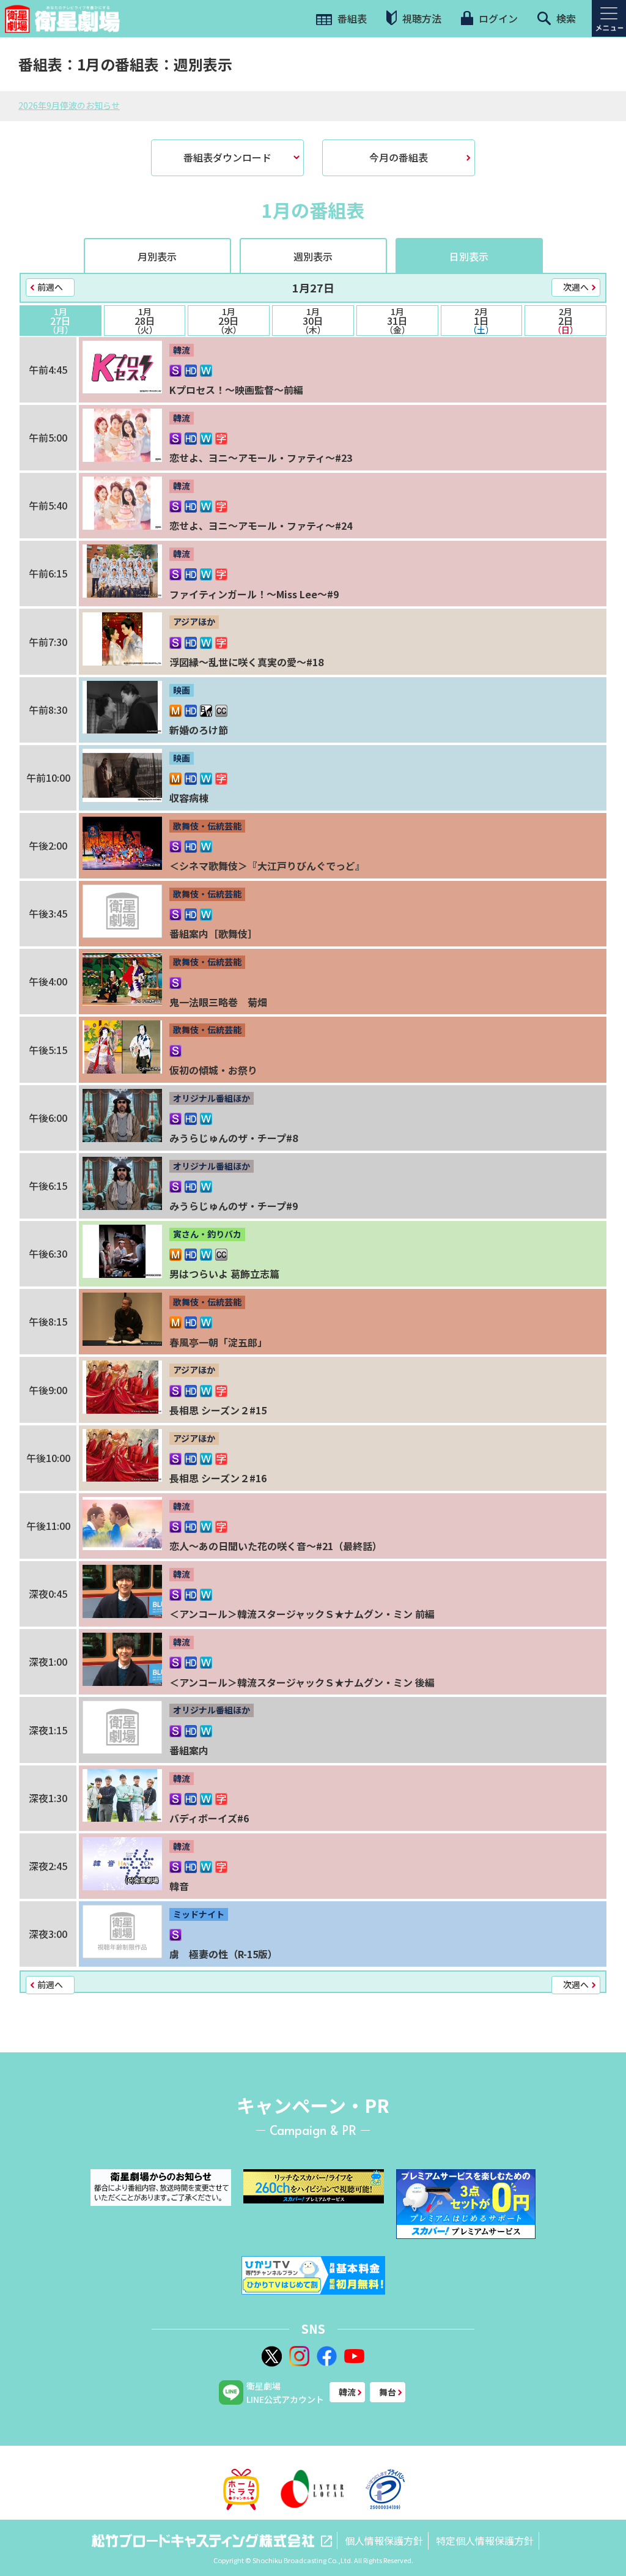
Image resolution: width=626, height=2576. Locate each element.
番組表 (351, 18)
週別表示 (313, 256)
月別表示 (157, 256)
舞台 (388, 2392)
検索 (565, 18)
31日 (397, 321)
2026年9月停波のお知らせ (69, 105)
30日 (313, 321)
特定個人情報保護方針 (485, 2541)
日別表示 (469, 256)
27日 (61, 321)
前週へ (50, 287)
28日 (145, 321)
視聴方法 (421, 18)
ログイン (497, 18)
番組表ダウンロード (227, 157)
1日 (481, 321)
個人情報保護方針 (384, 2541)
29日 (229, 321)
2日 (565, 321)
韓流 (347, 2392)
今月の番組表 (399, 157)
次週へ (576, 287)
